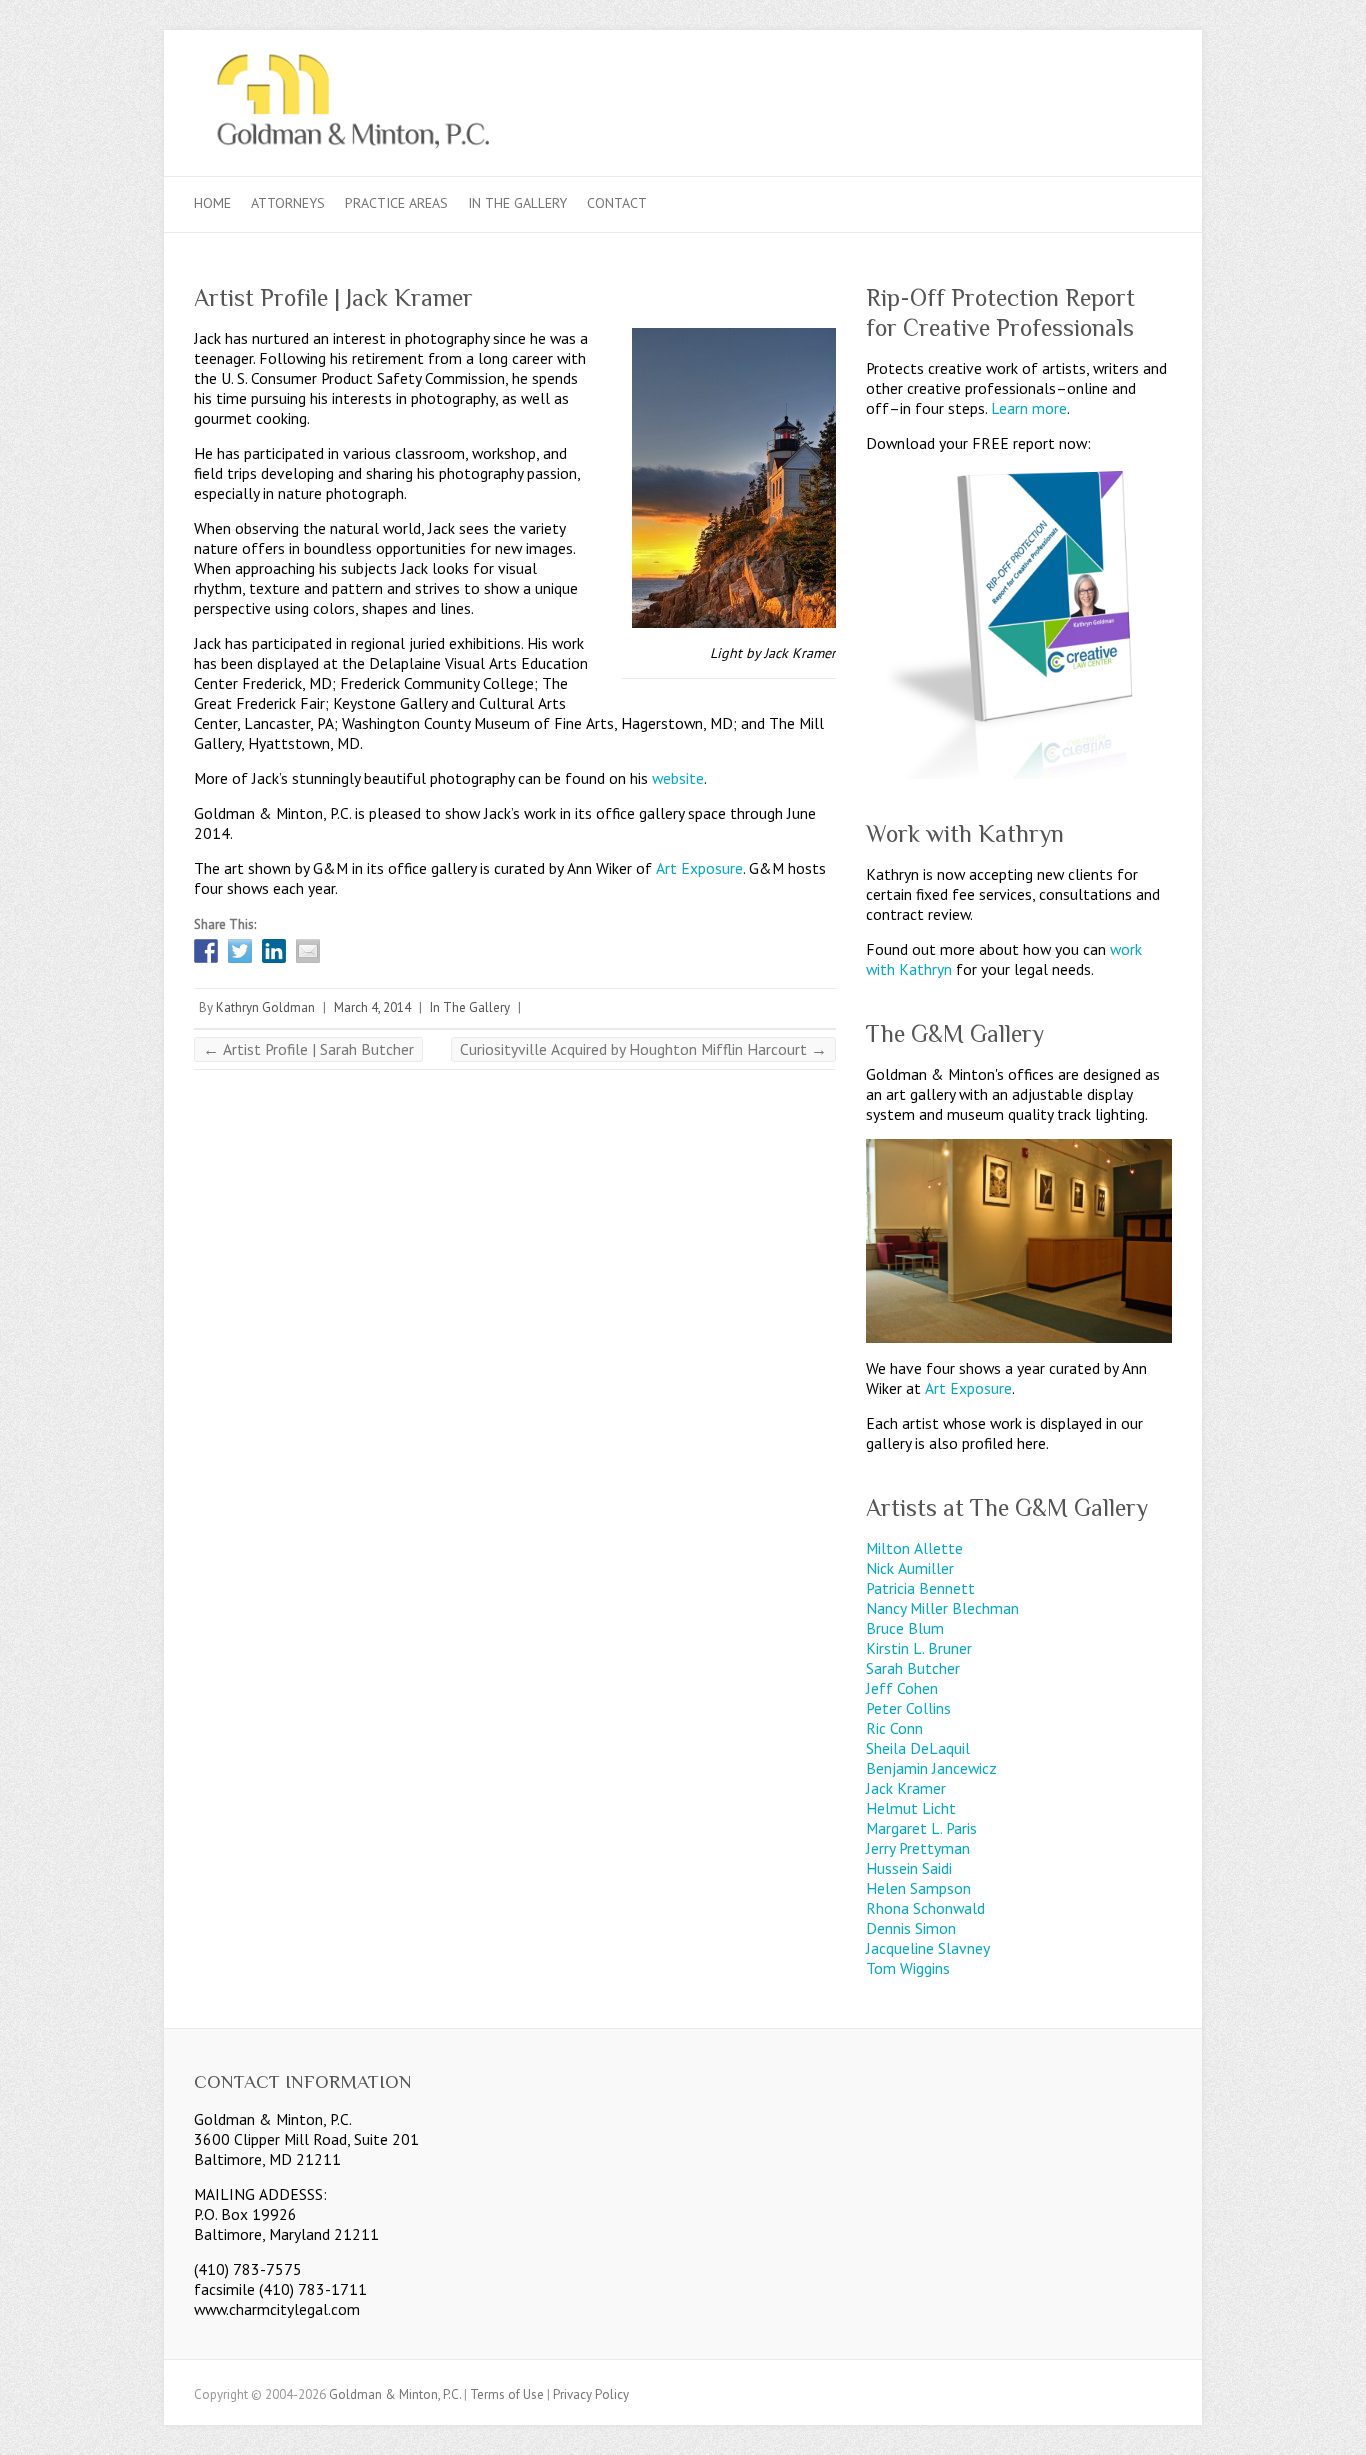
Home (212, 203)
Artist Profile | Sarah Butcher (308, 1049)
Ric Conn (894, 1728)
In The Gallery (517, 203)
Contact (617, 203)
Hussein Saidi (909, 1868)
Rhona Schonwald (925, 1908)
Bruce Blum (905, 1628)
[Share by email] (308, 951)
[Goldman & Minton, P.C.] (683, 103)
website (678, 778)
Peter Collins (908, 1708)
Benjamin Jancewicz (931, 1768)
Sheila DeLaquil (918, 1748)
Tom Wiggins (908, 1968)
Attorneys (288, 203)
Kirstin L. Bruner (919, 1648)
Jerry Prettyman (918, 1848)
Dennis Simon (911, 1928)
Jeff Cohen (902, 1688)
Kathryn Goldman (265, 1007)
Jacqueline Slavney (928, 1948)
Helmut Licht (911, 1808)
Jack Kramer (906, 1788)
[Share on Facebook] (206, 951)
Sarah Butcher (913, 1668)
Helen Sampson (918, 1888)
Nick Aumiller (910, 1568)
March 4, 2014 (372, 1007)
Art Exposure (699, 868)
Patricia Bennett (920, 1588)
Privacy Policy (591, 2394)
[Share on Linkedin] (274, 951)
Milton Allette (914, 1548)
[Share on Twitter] (240, 951)
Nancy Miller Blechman (942, 1608)
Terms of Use (507, 2394)
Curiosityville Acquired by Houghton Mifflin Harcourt (643, 1049)
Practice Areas (396, 203)
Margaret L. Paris (921, 1828)
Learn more (1029, 408)
